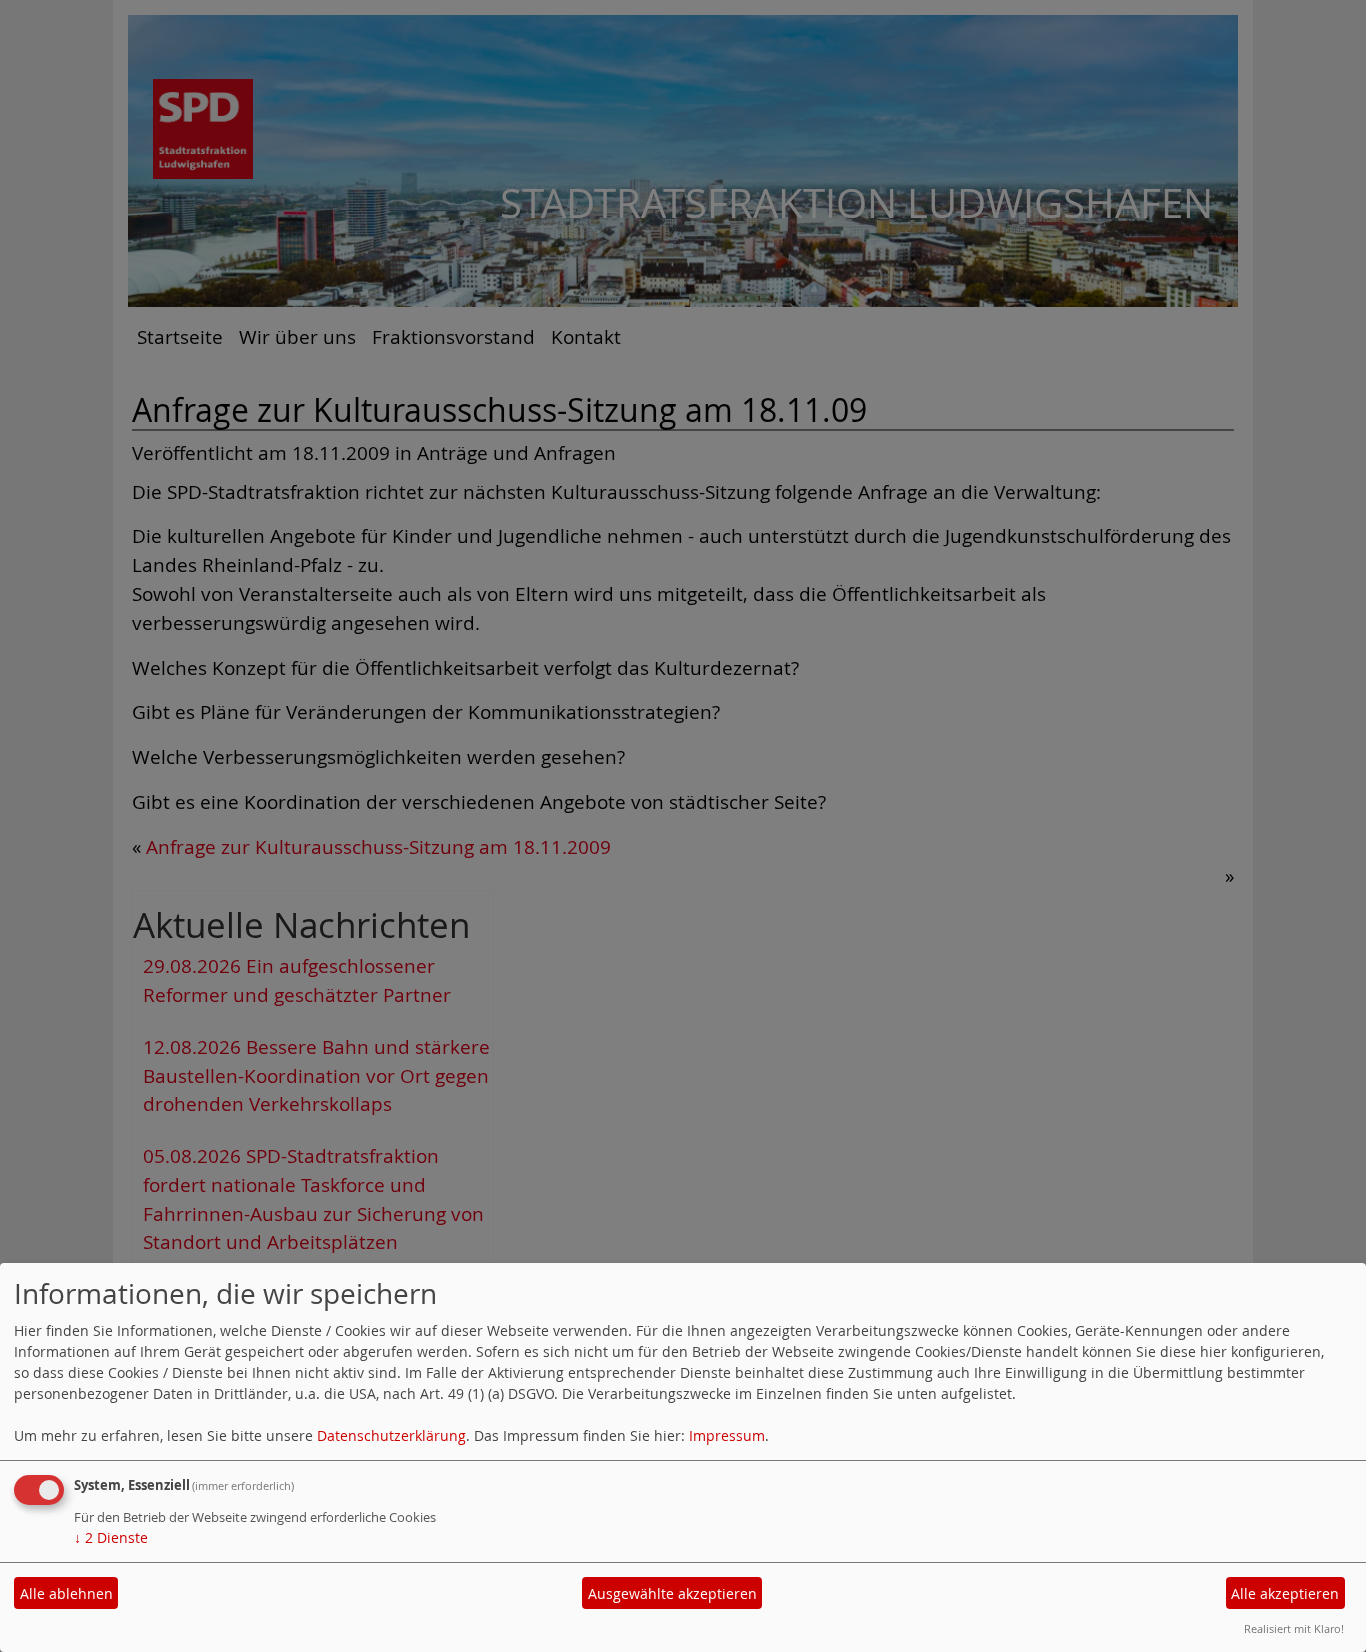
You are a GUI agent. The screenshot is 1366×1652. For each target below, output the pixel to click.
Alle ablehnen (66, 1593)
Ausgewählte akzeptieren (672, 1593)
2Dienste (111, 1537)
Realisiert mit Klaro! (1294, 1628)
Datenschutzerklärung (391, 1435)
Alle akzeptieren (1285, 1593)
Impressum (727, 1435)
